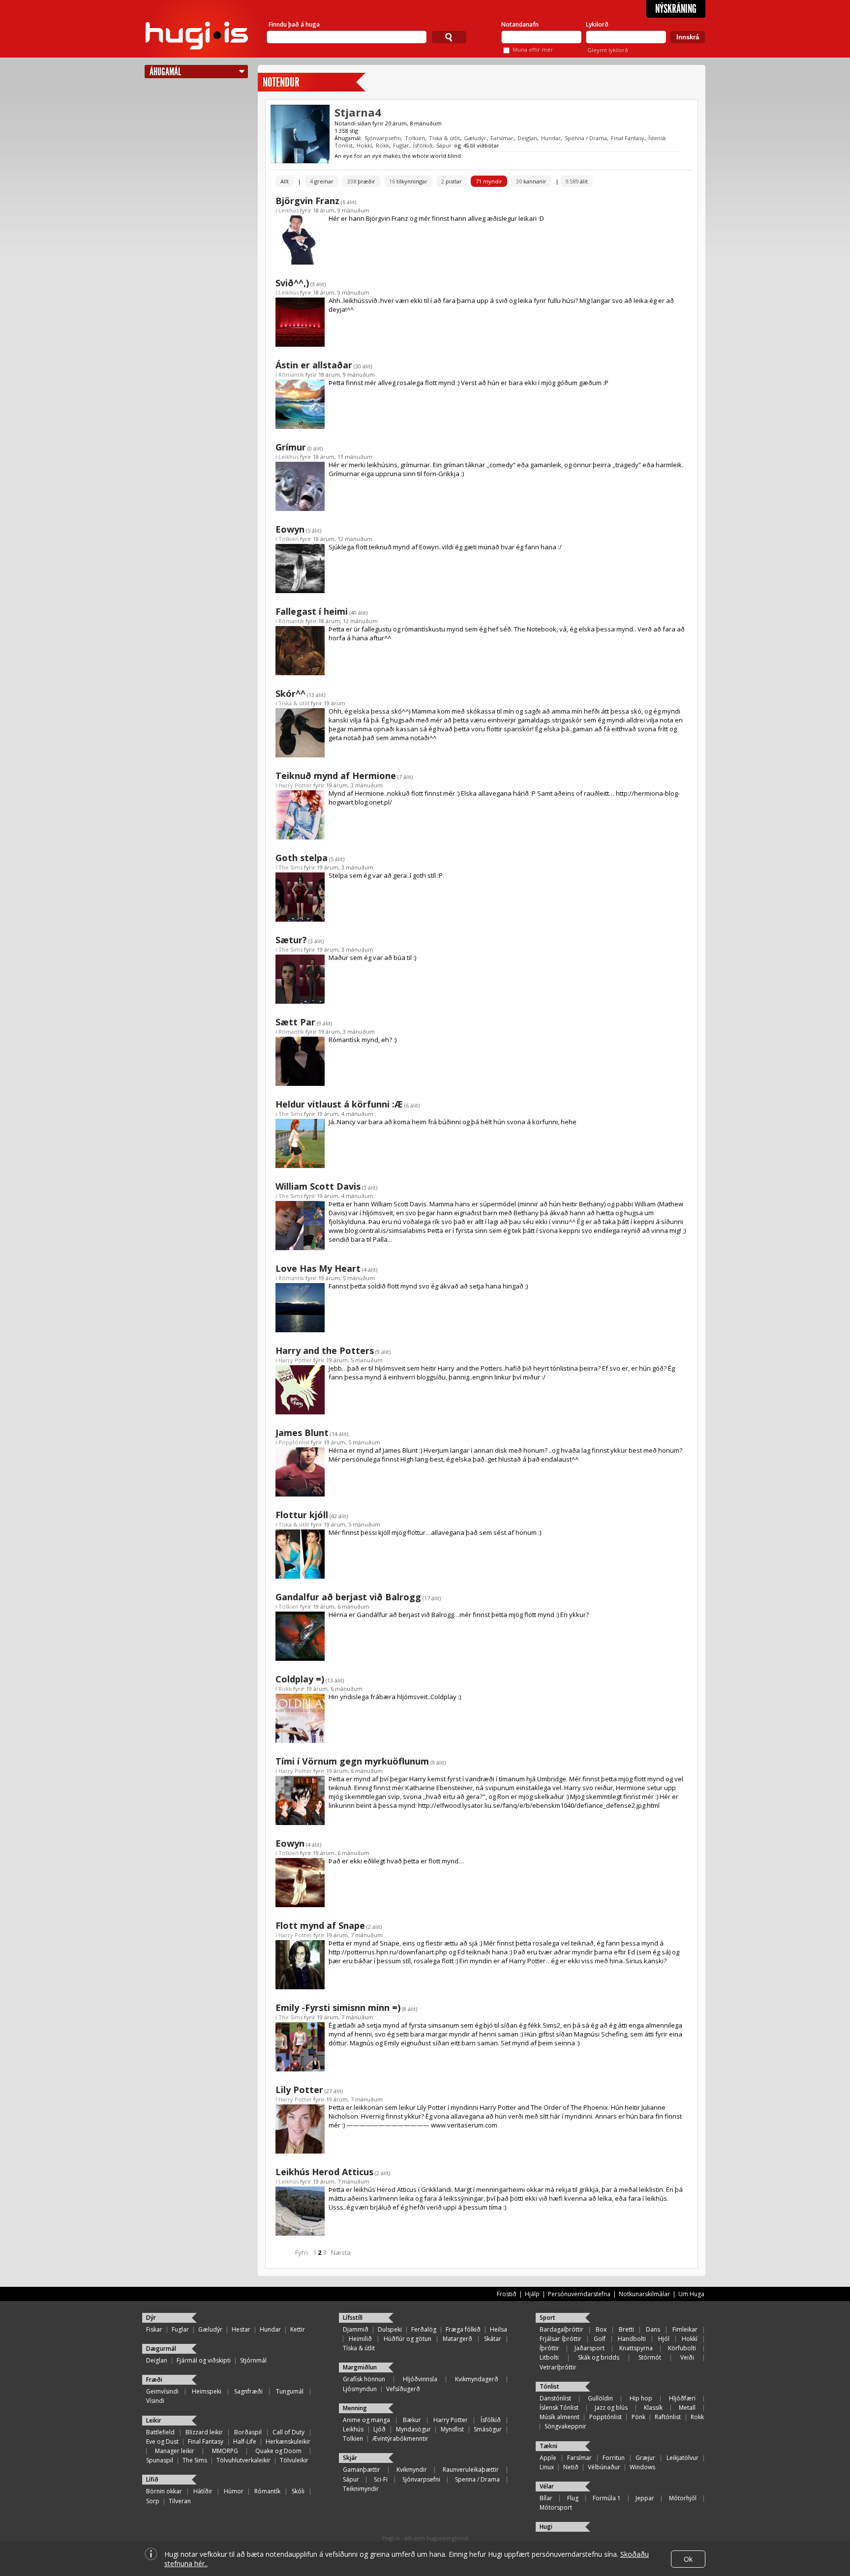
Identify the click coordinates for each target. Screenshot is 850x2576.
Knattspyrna (636, 2348)
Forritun (614, 2458)
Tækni (548, 2446)
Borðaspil (248, 2432)
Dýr (151, 2318)
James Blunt (302, 1433)
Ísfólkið (423, 145)
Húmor (234, 2491)
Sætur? (291, 940)
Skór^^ (290, 693)
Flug (573, 2498)
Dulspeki (390, 2329)
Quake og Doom (278, 2451)
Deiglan (527, 138)
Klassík (653, 2408)
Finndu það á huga (294, 24)
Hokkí (364, 145)
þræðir (361, 181)
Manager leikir (175, 2451)
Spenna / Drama (586, 138)
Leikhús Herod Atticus (324, 2172)
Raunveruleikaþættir (471, 2470)
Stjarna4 (358, 112)
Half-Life (245, 2441)
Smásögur (488, 2429)
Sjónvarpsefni (383, 138)
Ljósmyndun (360, 2389)
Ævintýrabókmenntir (400, 2439)
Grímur (291, 447)
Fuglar (401, 145)
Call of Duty (288, 2432)
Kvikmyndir (412, 2470)
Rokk (382, 145)
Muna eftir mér (533, 49)
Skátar (493, 2339)
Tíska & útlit (444, 138)
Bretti (626, 2329)
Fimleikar (685, 2329)
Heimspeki (207, 2391)
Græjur (645, 2458)
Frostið (507, 2294)
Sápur (444, 145)
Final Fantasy (628, 138)
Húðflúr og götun (408, 2339)
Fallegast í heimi (312, 611)
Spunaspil (160, 2460)
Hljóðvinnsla (420, 2379)
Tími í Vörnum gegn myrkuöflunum (352, 1761)
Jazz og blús (611, 2408)
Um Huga (691, 2294)
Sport (547, 2318)
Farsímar (502, 138)
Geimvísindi (162, 2391)
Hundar (551, 138)
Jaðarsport (590, 2348)
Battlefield (160, 2432)
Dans (653, 2329)
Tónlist (549, 2386)
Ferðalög (424, 2329)
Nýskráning (676, 9)
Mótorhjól (683, 2498)
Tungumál (290, 2391)
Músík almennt (560, 2417)
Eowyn (290, 529)
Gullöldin (600, 2398)
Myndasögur (413, 2429)
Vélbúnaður (604, 2467)
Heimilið (360, 2339)
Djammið (356, 2329)
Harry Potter (295, 785)
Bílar (546, 2498)
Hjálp (532, 2294)
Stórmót (650, 2357)
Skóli (298, 2491)
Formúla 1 (607, 2498)
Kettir (298, 2329)
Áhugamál (165, 72)
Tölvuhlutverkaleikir (243, 2460)
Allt (285, 181)
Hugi (546, 2527)
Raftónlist (668, 2417)
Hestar (241, 2329)
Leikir (154, 2420)
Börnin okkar (164, 2491)
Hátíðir (203, 2491)
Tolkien (415, 138)
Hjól (664, 2339)
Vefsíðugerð (403, 2389)
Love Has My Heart (318, 1268)
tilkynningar (408, 181)
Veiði (687, 2357)
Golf (600, 2339)
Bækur (412, 2420)
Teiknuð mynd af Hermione (336, 776)
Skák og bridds (599, 2357)
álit (577, 181)
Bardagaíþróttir (562, 2329)
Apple (548, 2458)
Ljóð (379, 2429)
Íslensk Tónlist (559, 2408)
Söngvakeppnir (565, 2426)
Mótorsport (556, 2507)
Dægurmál (161, 2349)
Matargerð (457, 2339)
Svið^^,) (292, 283)
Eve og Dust (162, 2441)
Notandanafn (520, 24)
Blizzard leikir (204, 2432)
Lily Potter (299, 2090)
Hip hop (641, 2398)
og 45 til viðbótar (477, 145)
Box (601, 2329)
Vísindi (155, 2401)
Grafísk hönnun (364, 2379)
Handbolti (632, 2339)
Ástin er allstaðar (314, 365)
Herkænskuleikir (288, 2441)
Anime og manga (366, 2420)
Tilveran (180, 2501)
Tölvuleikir (294, 2460)
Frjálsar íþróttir (561, 2339)
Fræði (154, 2380)
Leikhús (288, 210)
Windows (642, 2467)
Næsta (341, 2252)
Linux (547, 2467)
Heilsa (499, 2329)
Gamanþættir (362, 2470)
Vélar (547, 2486)
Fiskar (154, 2329)
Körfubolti (682, 2348)
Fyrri (302, 2252)
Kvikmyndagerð (477, 2379)
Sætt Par (295, 1022)
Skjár (350, 2458)
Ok (688, 2559)
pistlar (452, 181)
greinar (322, 181)
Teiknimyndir (361, 2489)
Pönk (638, 2417)
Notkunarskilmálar (644, 2294)
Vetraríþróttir (558, 2367)
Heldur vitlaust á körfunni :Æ (339, 1104)
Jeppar (645, 2498)
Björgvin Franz (307, 201)
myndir (489, 181)
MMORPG (225, 2451)
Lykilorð (597, 24)
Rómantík (291, 374)
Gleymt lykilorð (608, 50)
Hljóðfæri (682, 2398)
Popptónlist (294, 1442)
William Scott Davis (318, 1186)
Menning (355, 2408)
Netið (571, 2467)
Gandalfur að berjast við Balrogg (348, 1597)
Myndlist (452, 2429)
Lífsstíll (353, 2318)
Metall (687, 2408)
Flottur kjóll (302, 1515)
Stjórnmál (253, 2360)
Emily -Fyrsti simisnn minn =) (338, 2007)
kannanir (531, 181)
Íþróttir (549, 2348)
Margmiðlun (360, 2367)
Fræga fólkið (463, 2329)
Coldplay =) (300, 1679)
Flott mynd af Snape (320, 1925)
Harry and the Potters (325, 1350)
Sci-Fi (381, 2479)
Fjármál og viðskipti (204, 2360)
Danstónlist (555, 2398)
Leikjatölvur (683, 2458)
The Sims (290, 867)
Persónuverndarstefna (579, 2294)
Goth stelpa (302, 858)
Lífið (152, 2479)
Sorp (153, 2501)
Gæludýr (475, 138)
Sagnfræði (248, 2391)
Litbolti (549, 2357)
